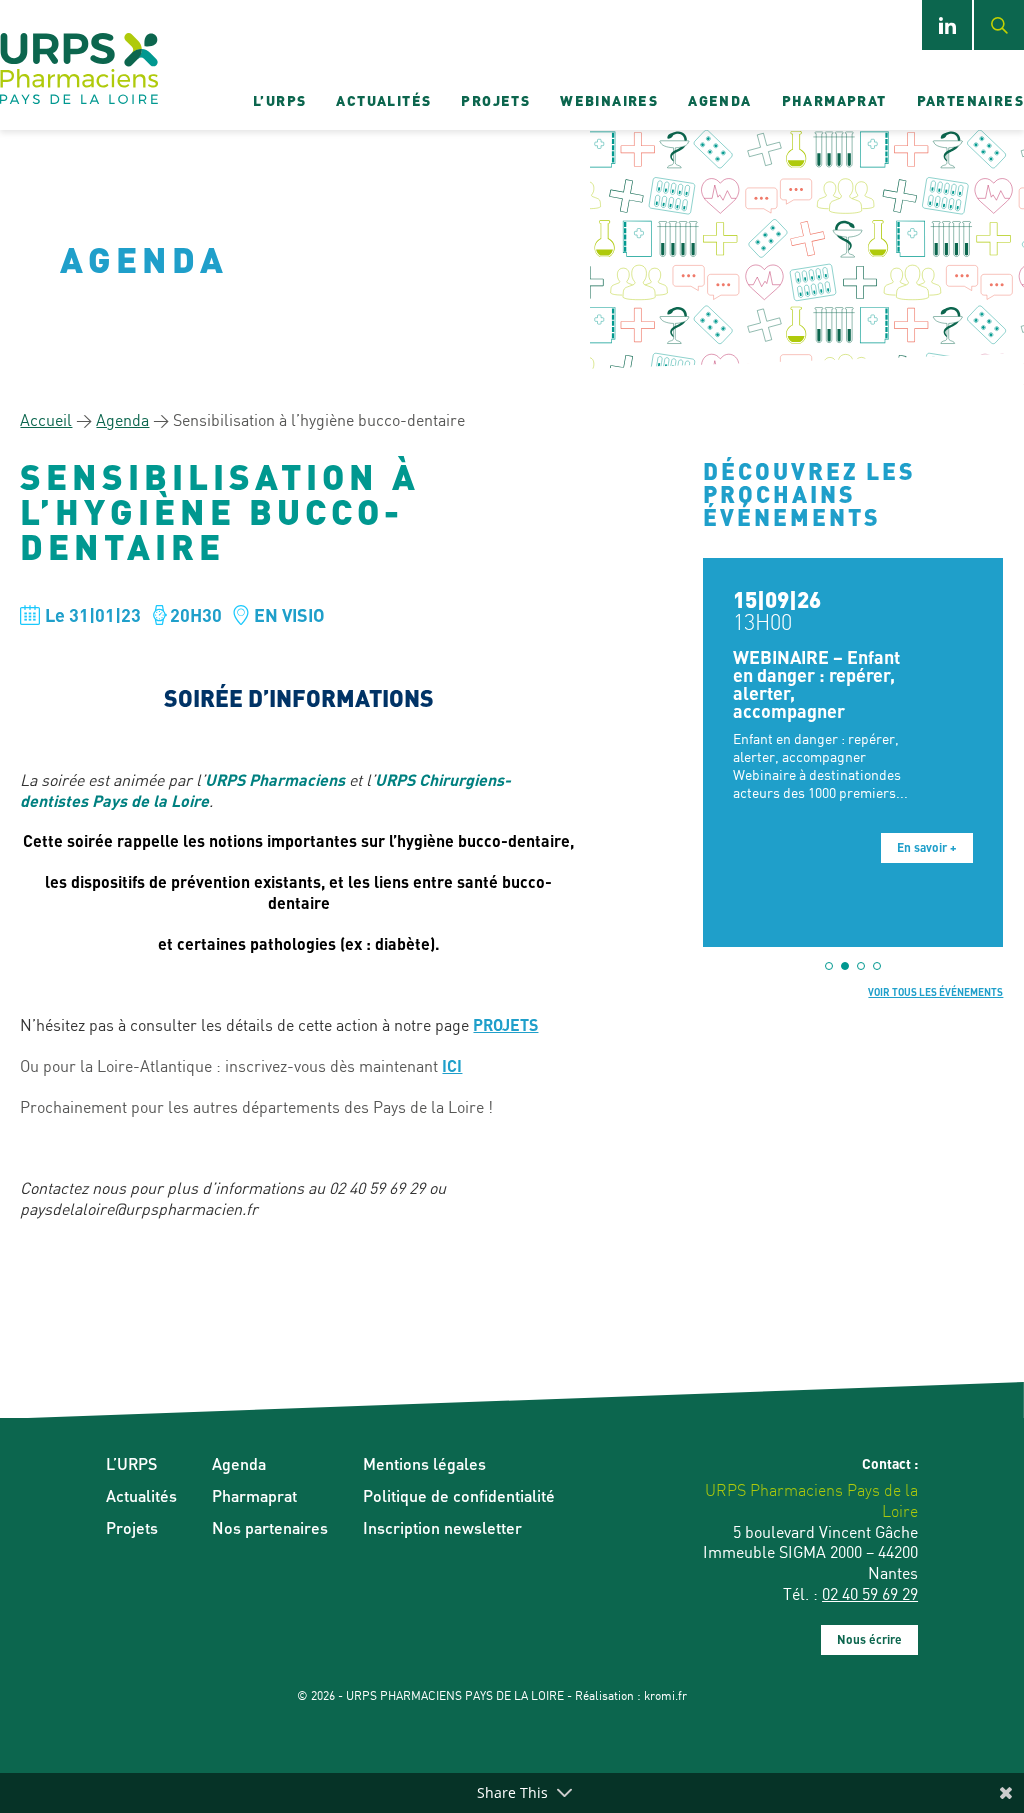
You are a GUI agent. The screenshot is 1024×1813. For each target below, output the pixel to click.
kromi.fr (665, 1695)
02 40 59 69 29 (870, 1594)
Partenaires (970, 100)
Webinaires (609, 100)
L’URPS (279, 100)
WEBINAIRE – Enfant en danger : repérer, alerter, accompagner (816, 683)
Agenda (719, 100)
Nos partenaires (270, 1527)
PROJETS (505, 1024)
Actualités (383, 100)
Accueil (46, 420)
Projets (495, 100)
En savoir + (927, 847)
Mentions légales (424, 1463)
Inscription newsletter (442, 1527)
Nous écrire (869, 1639)
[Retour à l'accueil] (79, 70)
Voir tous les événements (935, 992)
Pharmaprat (834, 100)
